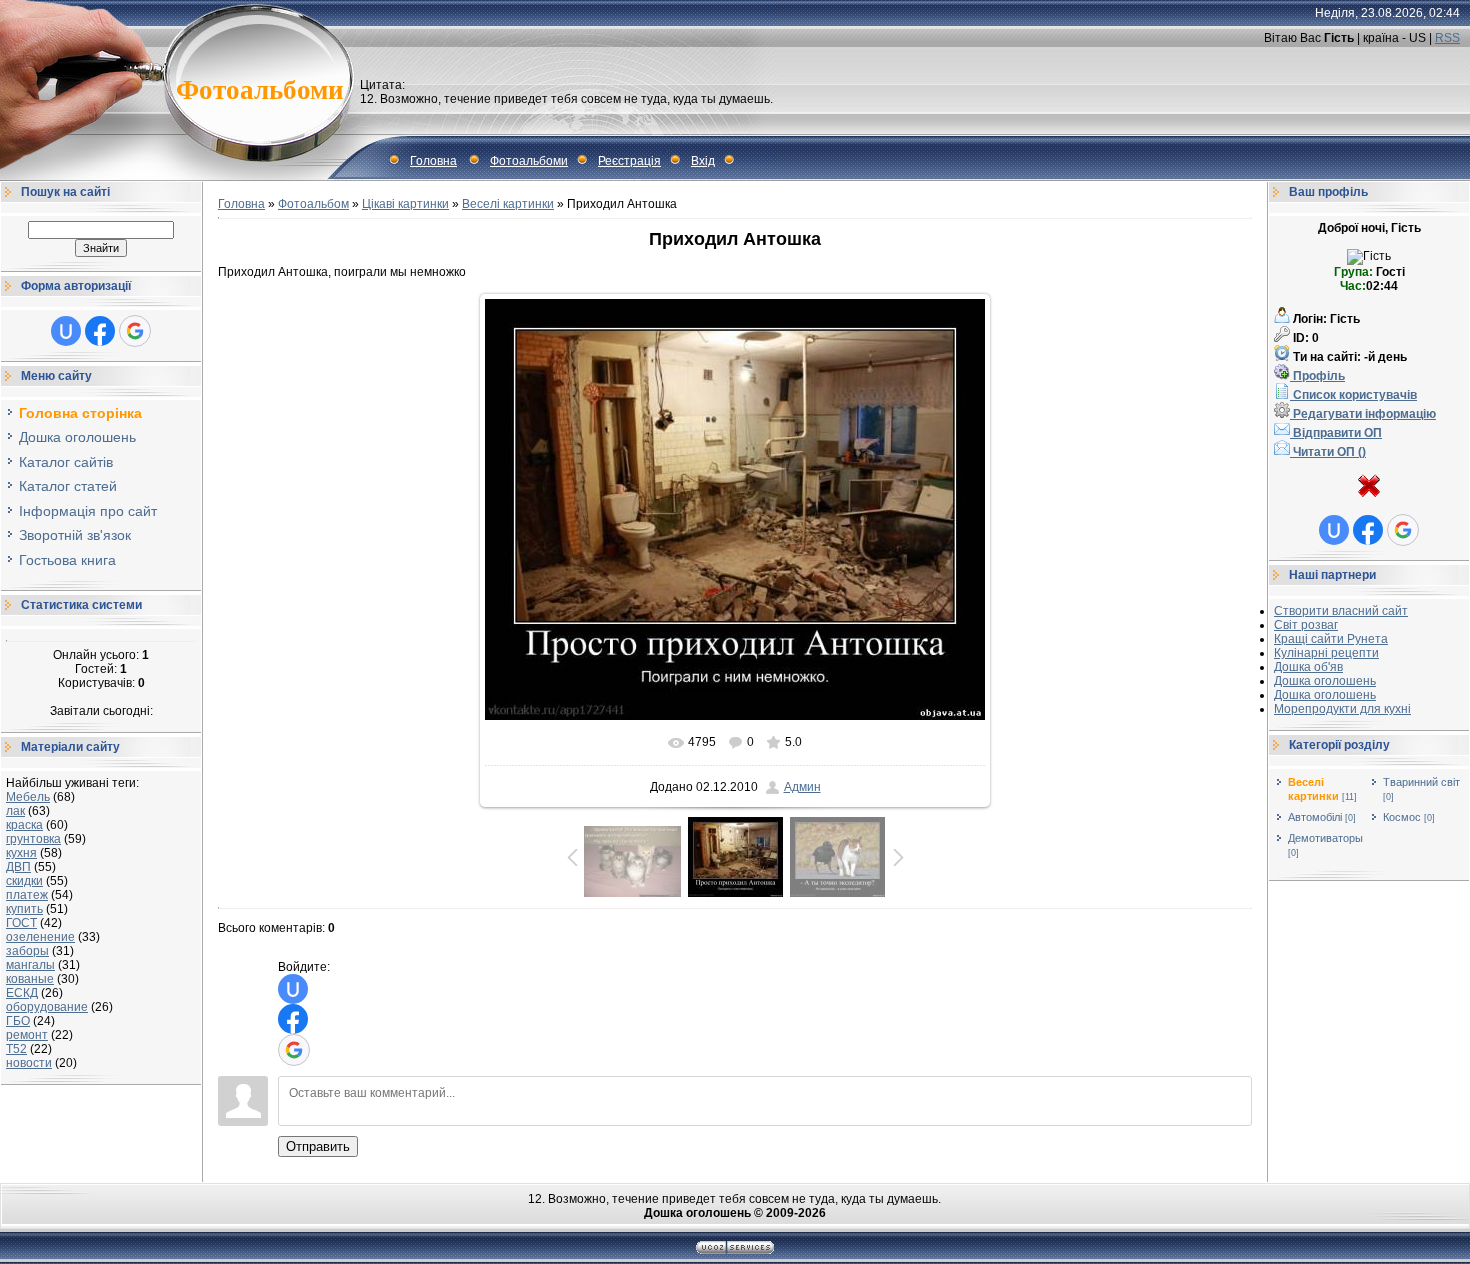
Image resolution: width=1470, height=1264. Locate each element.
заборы (27, 951)
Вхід (703, 161)
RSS (1447, 38)
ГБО (18, 1021)
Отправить (318, 1146)
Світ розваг (1306, 625)
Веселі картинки (508, 204)
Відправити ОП (1336, 433)
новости (29, 1063)
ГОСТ (21, 923)
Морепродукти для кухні (1342, 709)
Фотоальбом (313, 204)
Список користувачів (1353, 395)
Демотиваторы (1325, 838)
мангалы (30, 965)
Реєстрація (629, 161)
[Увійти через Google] (135, 331)
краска (24, 825)
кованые (30, 979)
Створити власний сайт (1341, 611)
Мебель (28, 797)
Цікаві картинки (405, 204)
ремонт (27, 1035)
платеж (27, 895)
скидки (24, 881)
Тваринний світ (1421, 782)
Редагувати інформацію (1363, 414)
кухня (21, 853)
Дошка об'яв (1308, 667)
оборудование (47, 1007)
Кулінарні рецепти (1326, 653)
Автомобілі (1315, 817)
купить (24, 909)
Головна (433, 161)
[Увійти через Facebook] (100, 331)
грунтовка (33, 839)
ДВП (18, 867)
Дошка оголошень (1325, 681)
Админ (802, 787)
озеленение (40, 937)
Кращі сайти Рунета (1331, 639)
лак (15, 811)
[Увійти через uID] (66, 331)
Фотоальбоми (529, 161)
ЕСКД (22, 993)
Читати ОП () (1328, 452)
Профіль (1317, 376)
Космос (1402, 817)
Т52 (16, 1049)
